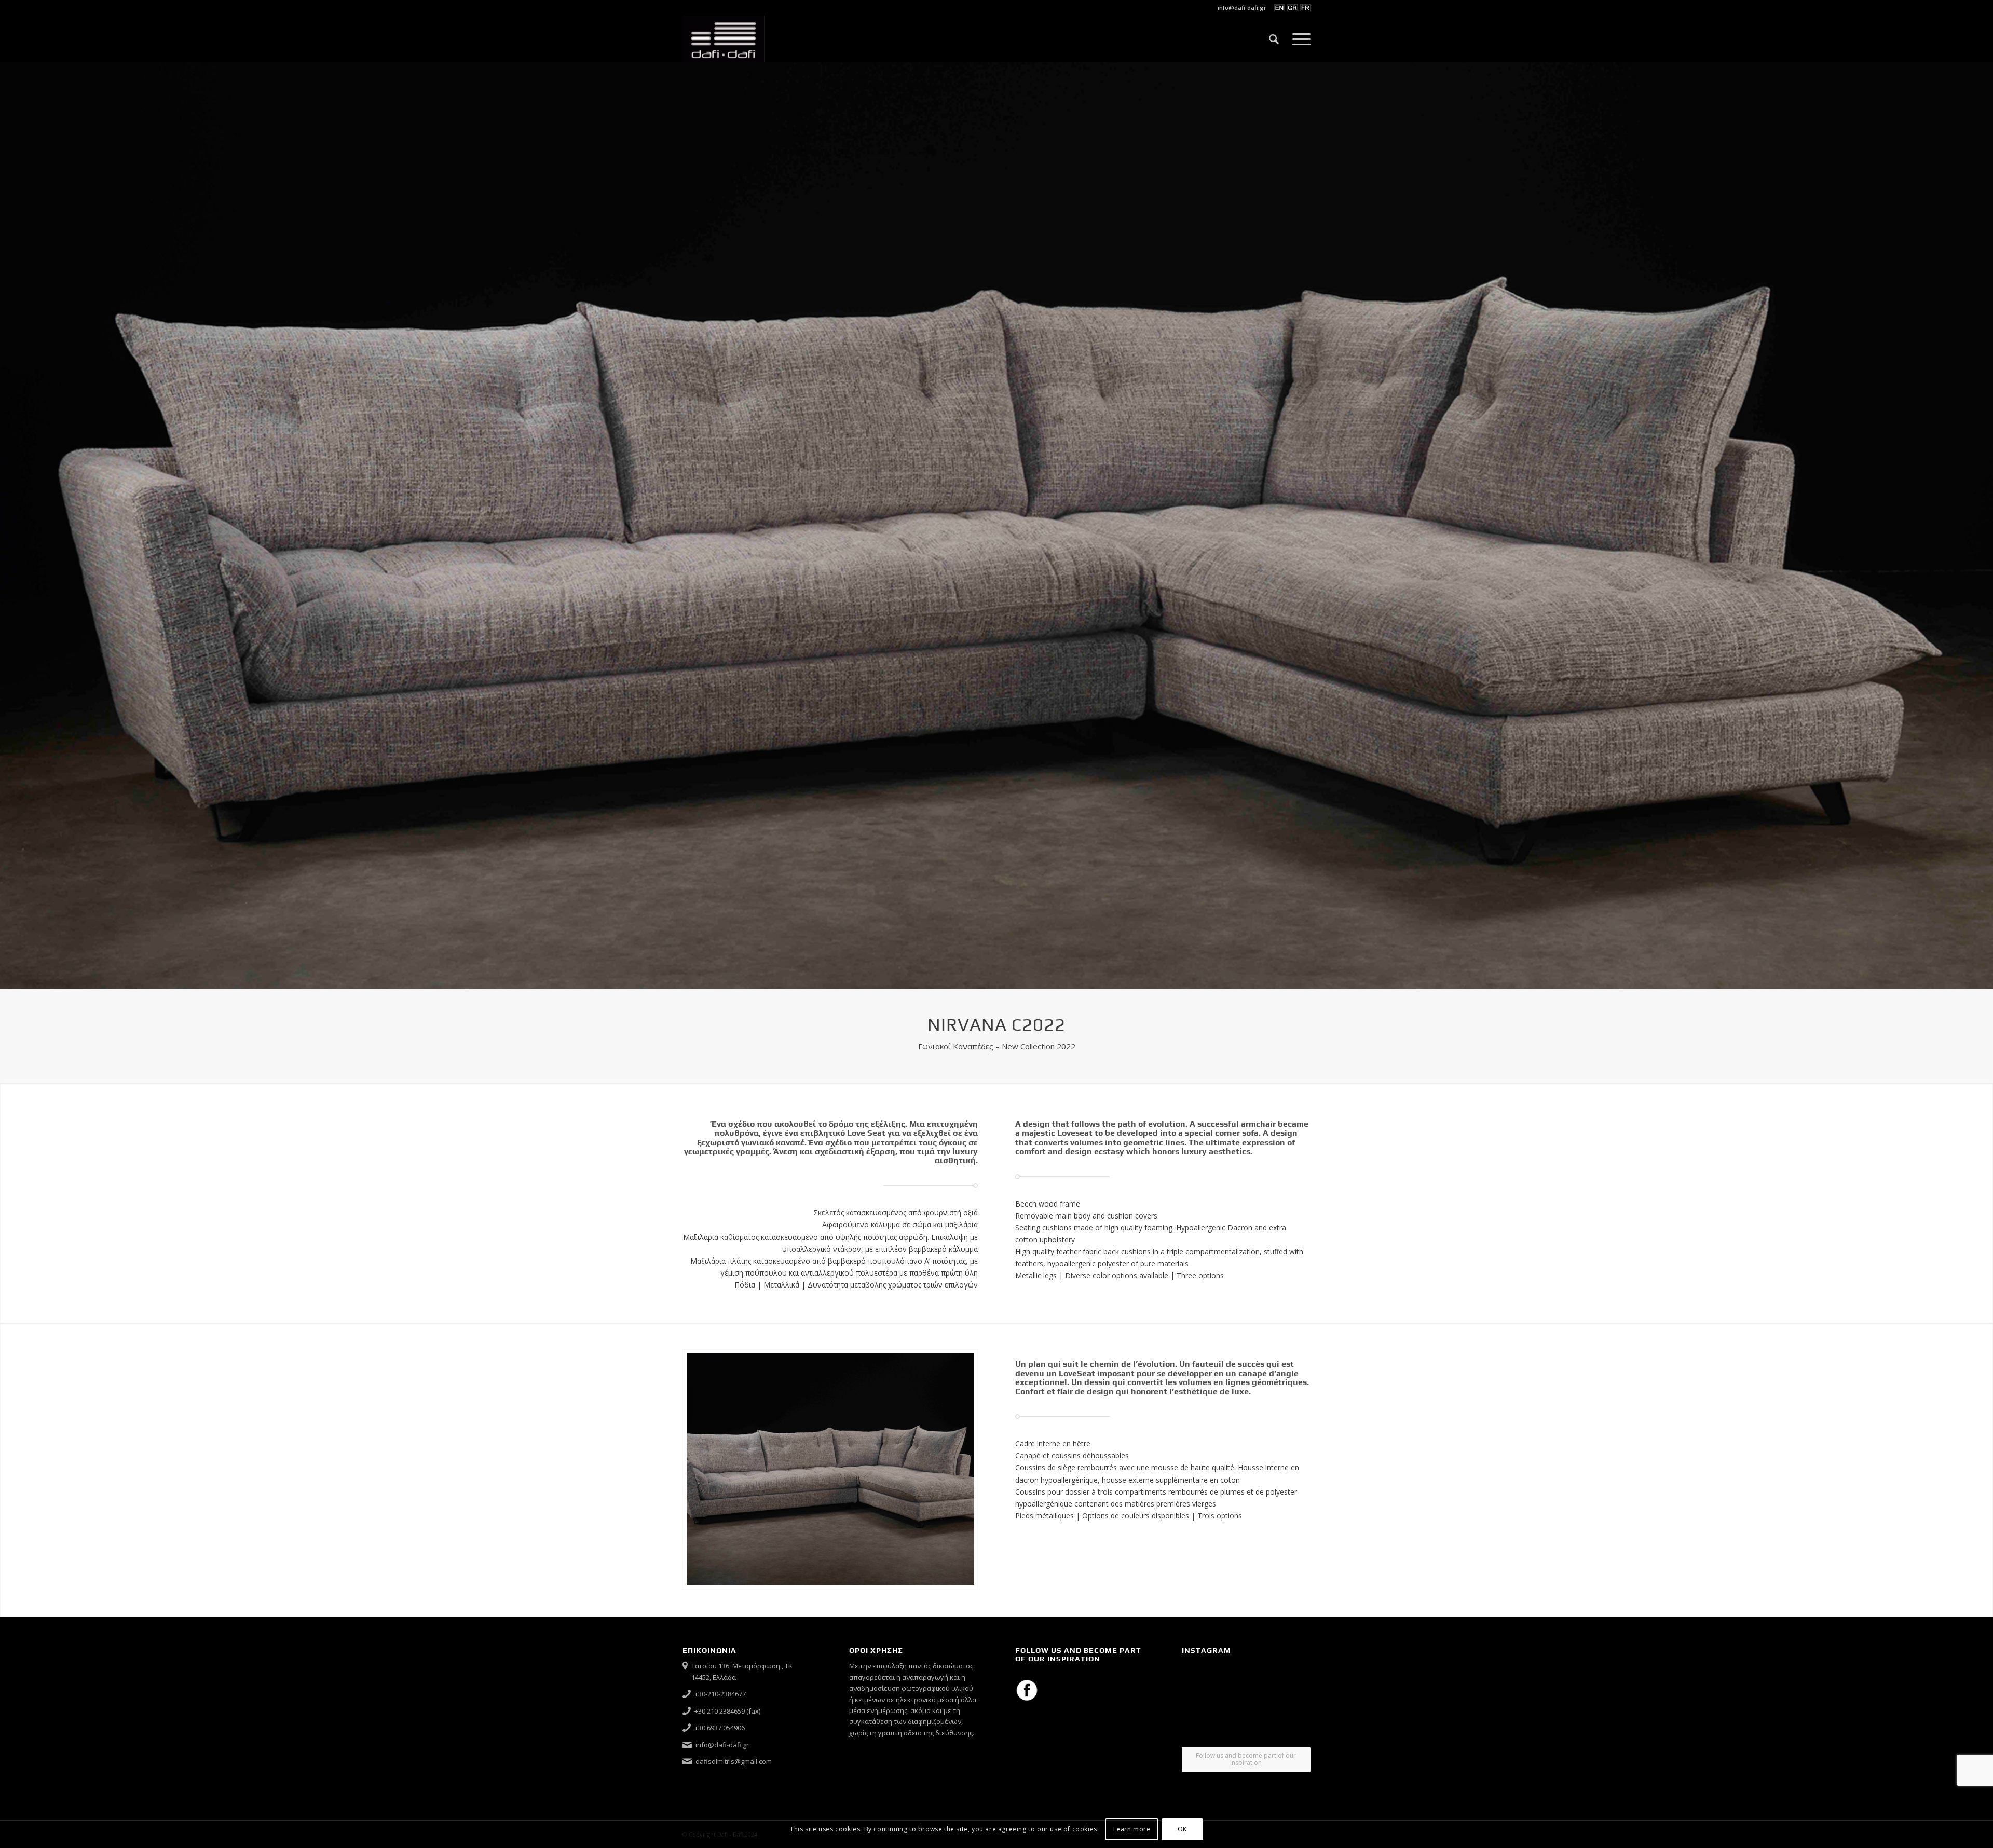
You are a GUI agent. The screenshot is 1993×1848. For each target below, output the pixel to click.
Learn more (1132, 1830)
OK (1182, 1830)
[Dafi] (724, 39)
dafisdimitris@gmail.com (734, 1761)
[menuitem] (1239, 8)
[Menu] (1298, 39)
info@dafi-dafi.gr (1242, 8)
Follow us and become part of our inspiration (1246, 1759)
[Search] (1274, 39)
